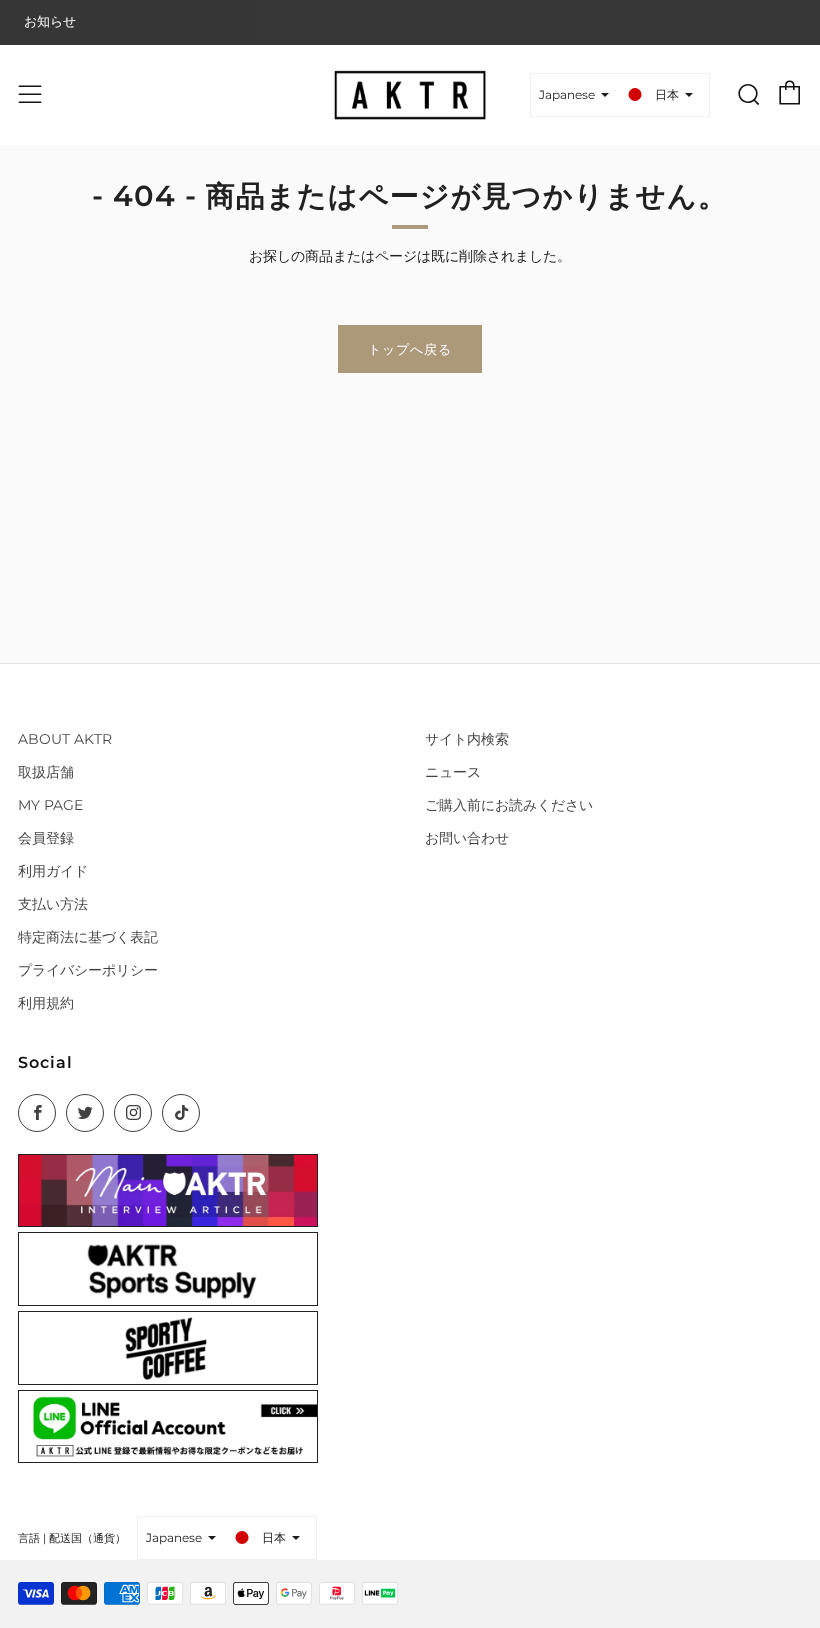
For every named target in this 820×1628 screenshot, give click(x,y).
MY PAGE (50, 805)
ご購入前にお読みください (509, 805)
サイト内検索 (467, 739)
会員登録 (46, 838)
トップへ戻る (410, 349)
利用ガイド (53, 871)
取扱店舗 (46, 772)
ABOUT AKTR (65, 739)
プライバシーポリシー (88, 970)
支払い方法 (53, 904)
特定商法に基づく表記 (88, 937)
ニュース (453, 772)
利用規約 (46, 1003)
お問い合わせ (467, 838)
